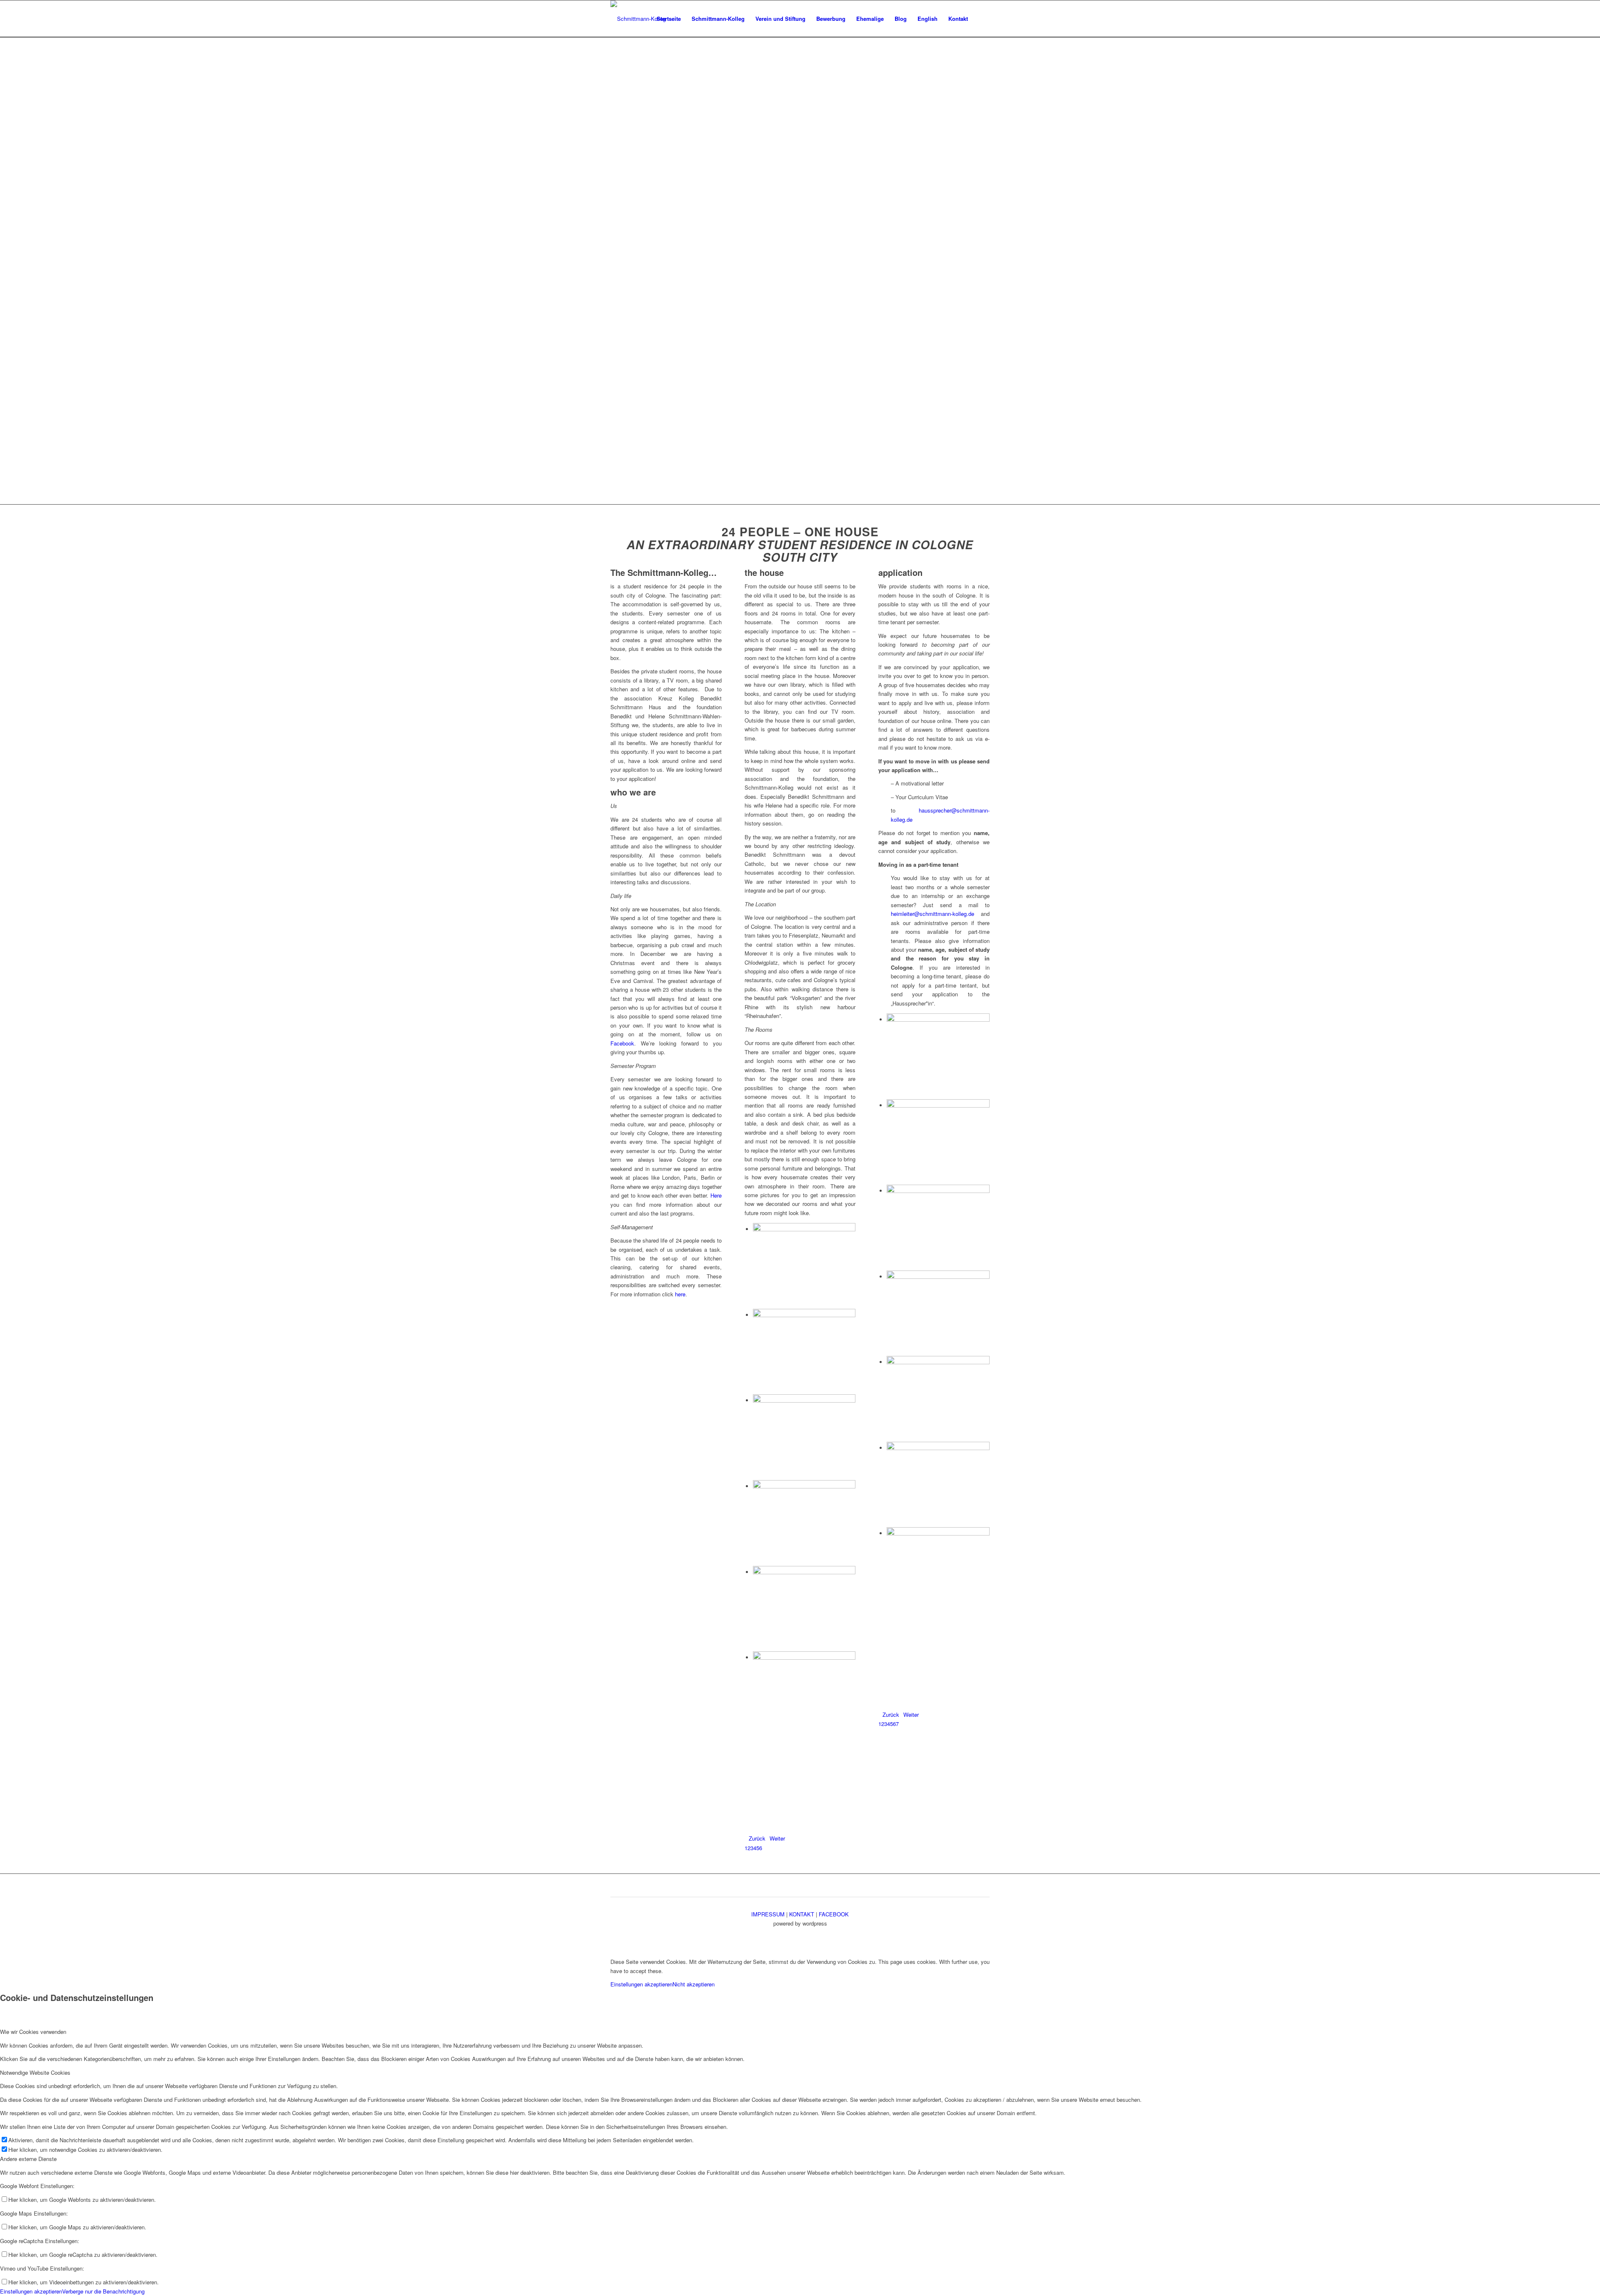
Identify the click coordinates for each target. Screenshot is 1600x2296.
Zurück (757, 1838)
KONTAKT (802, 1914)
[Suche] (981, 19)
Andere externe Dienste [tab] (28, 2159)
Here (716, 1195)
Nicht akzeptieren (694, 1984)
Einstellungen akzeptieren (641, 1984)
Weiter (777, 1838)
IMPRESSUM (768, 1914)
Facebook (622, 1043)
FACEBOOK (834, 1914)
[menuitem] (669, 19)
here (680, 1294)
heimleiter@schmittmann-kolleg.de (932, 914)
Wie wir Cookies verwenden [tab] (33, 2032)
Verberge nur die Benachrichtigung (103, 2291)
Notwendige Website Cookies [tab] (35, 2072)
